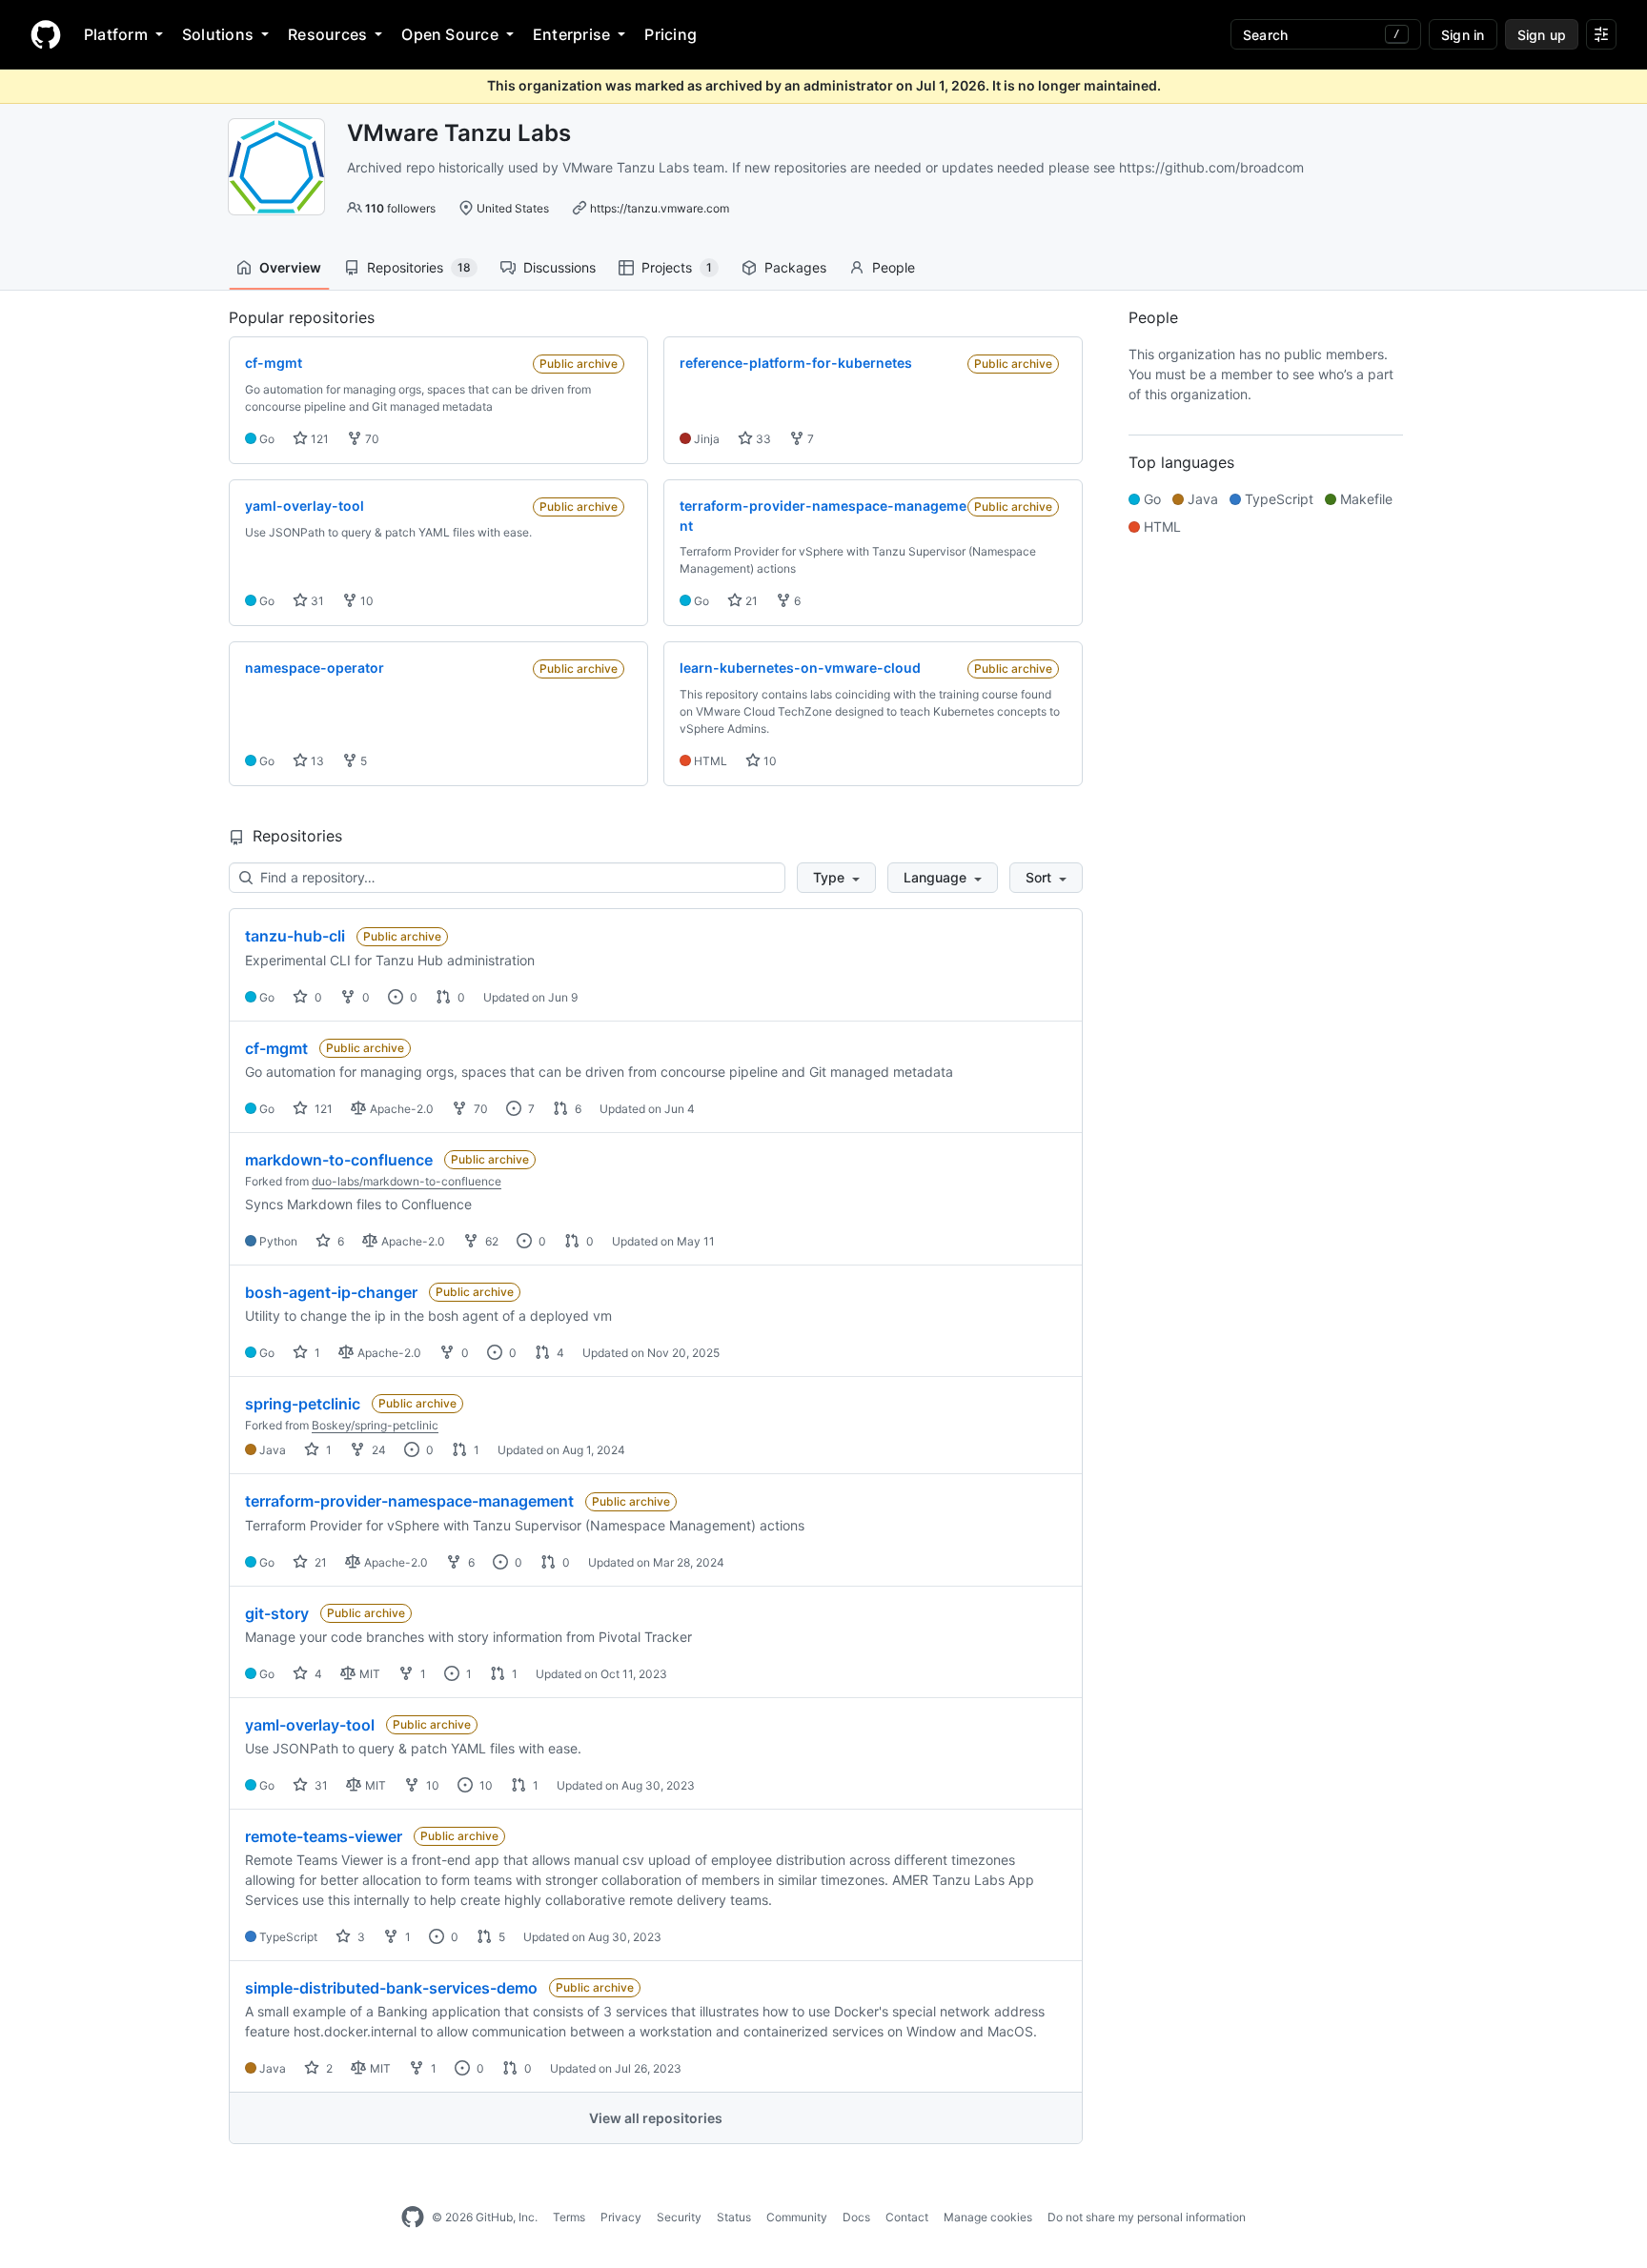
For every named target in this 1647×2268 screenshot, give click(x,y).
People (894, 267)
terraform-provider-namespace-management (409, 1501)
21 (750, 601)
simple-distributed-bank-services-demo (391, 1988)
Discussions (559, 267)
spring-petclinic (303, 1404)
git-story (277, 1613)
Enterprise (571, 34)
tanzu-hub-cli (295, 936)
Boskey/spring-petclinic (375, 1425)
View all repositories (656, 2118)
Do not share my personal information (1147, 2217)
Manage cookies (988, 2217)
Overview (290, 267)
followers (400, 208)
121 (318, 439)
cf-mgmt (276, 1048)
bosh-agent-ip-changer (331, 1292)
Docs (856, 2217)
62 (490, 1241)
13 (316, 761)
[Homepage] (46, 34)
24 (377, 1450)
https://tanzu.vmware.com (660, 208)
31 (316, 601)
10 (366, 601)
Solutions (218, 34)
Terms (569, 2217)
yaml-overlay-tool (310, 1725)
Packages (795, 267)
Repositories (419, 267)
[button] (836, 878)
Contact (907, 2217)
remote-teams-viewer (324, 1836)
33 (762, 439)
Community (797, 2217)
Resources (327, 34)
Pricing (671, 34)
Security (679, 2217)
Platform (116, 34)
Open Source (450, 34)
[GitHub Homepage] (413, 2217)
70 (371, 439)
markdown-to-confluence (339, 1160)
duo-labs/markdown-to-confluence (407, 1181)
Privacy (621, 2217)
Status (734, 2217)
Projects (677, 267)
